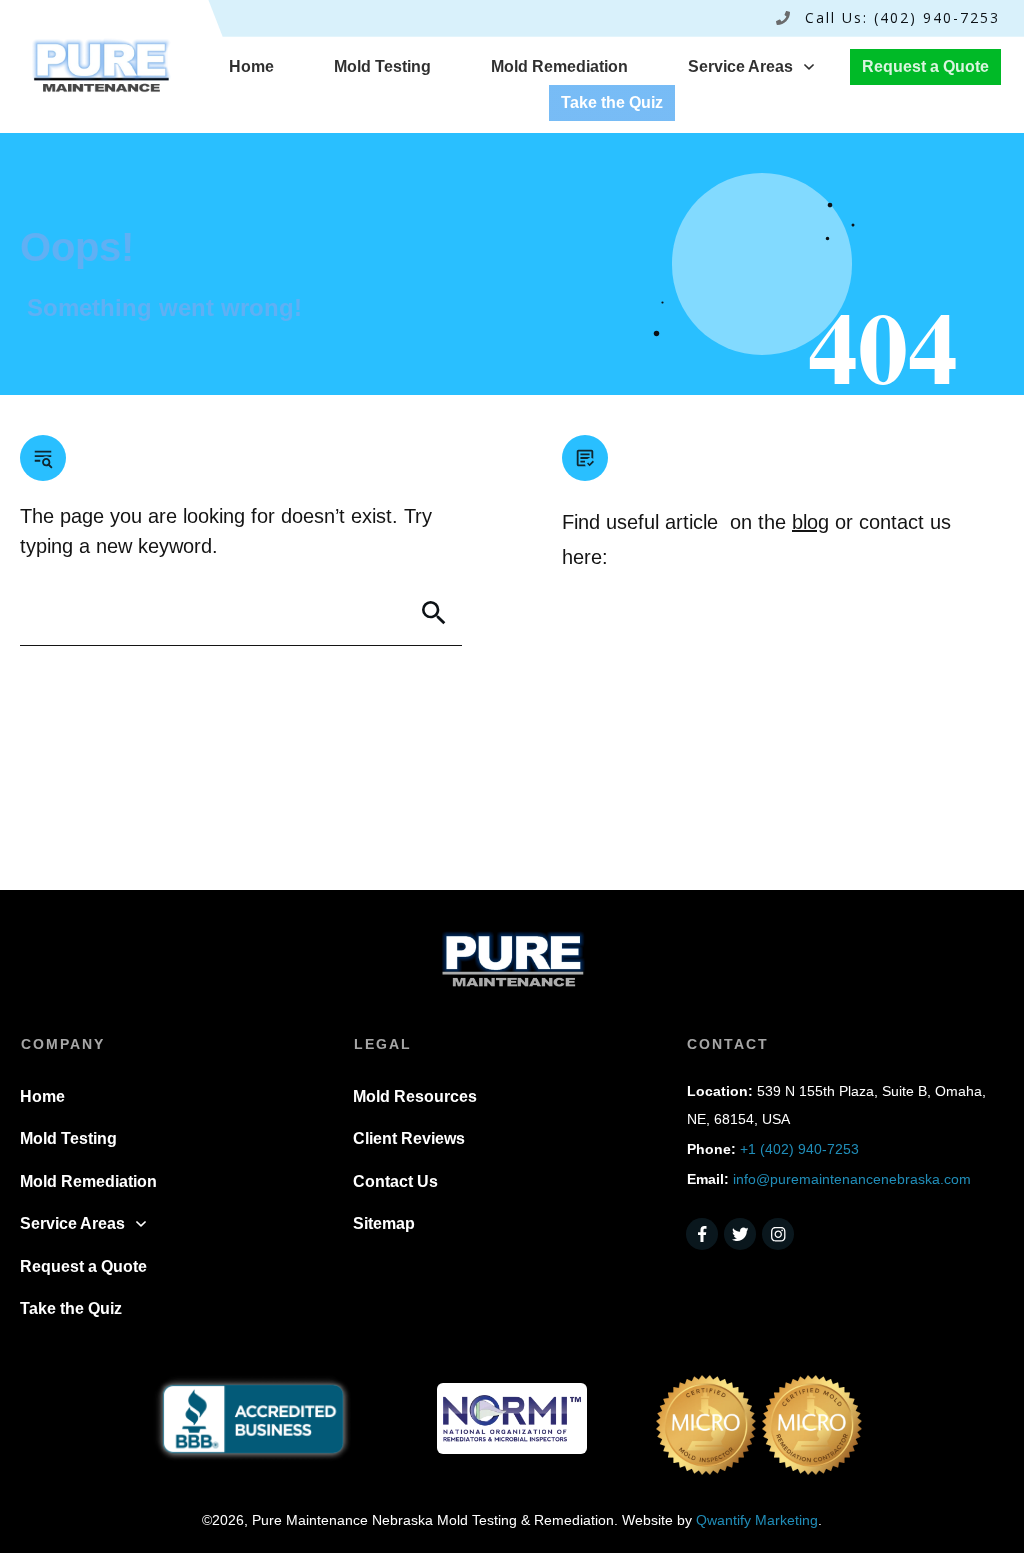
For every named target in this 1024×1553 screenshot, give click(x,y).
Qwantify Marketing (757, 1520)
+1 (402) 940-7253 (799, 1149)
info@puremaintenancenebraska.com (852, 1179)
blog (810, 522)
